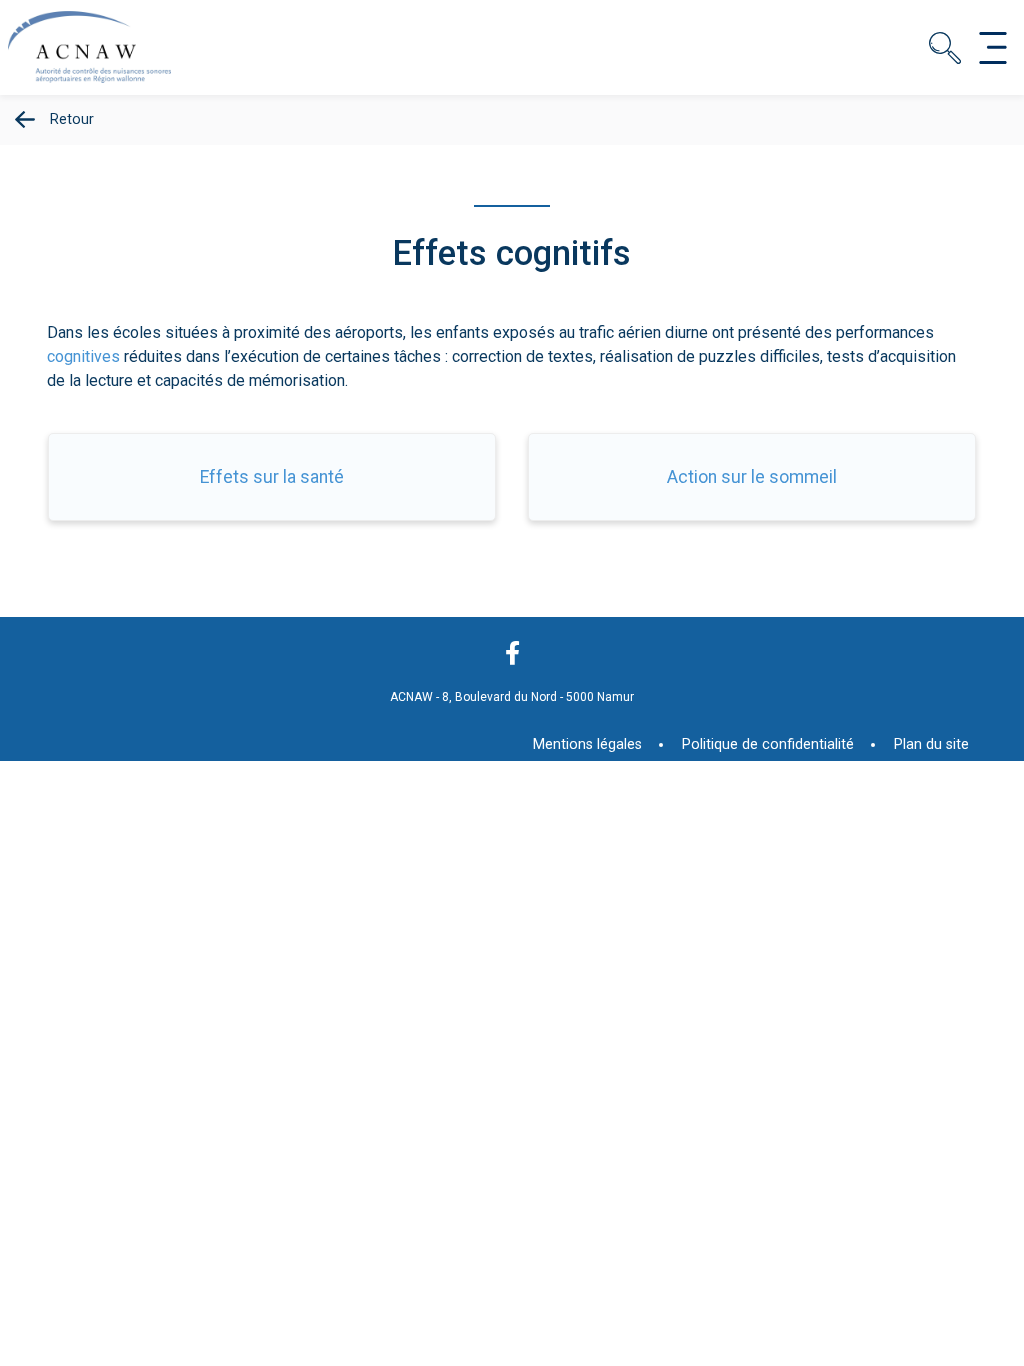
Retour (72, 119)
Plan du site (931, 744)
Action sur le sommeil (752, 477)
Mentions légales (587, 744)
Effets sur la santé (272, 477)
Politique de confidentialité (768, 744)
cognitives (83, 356)
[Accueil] (96, 82)
